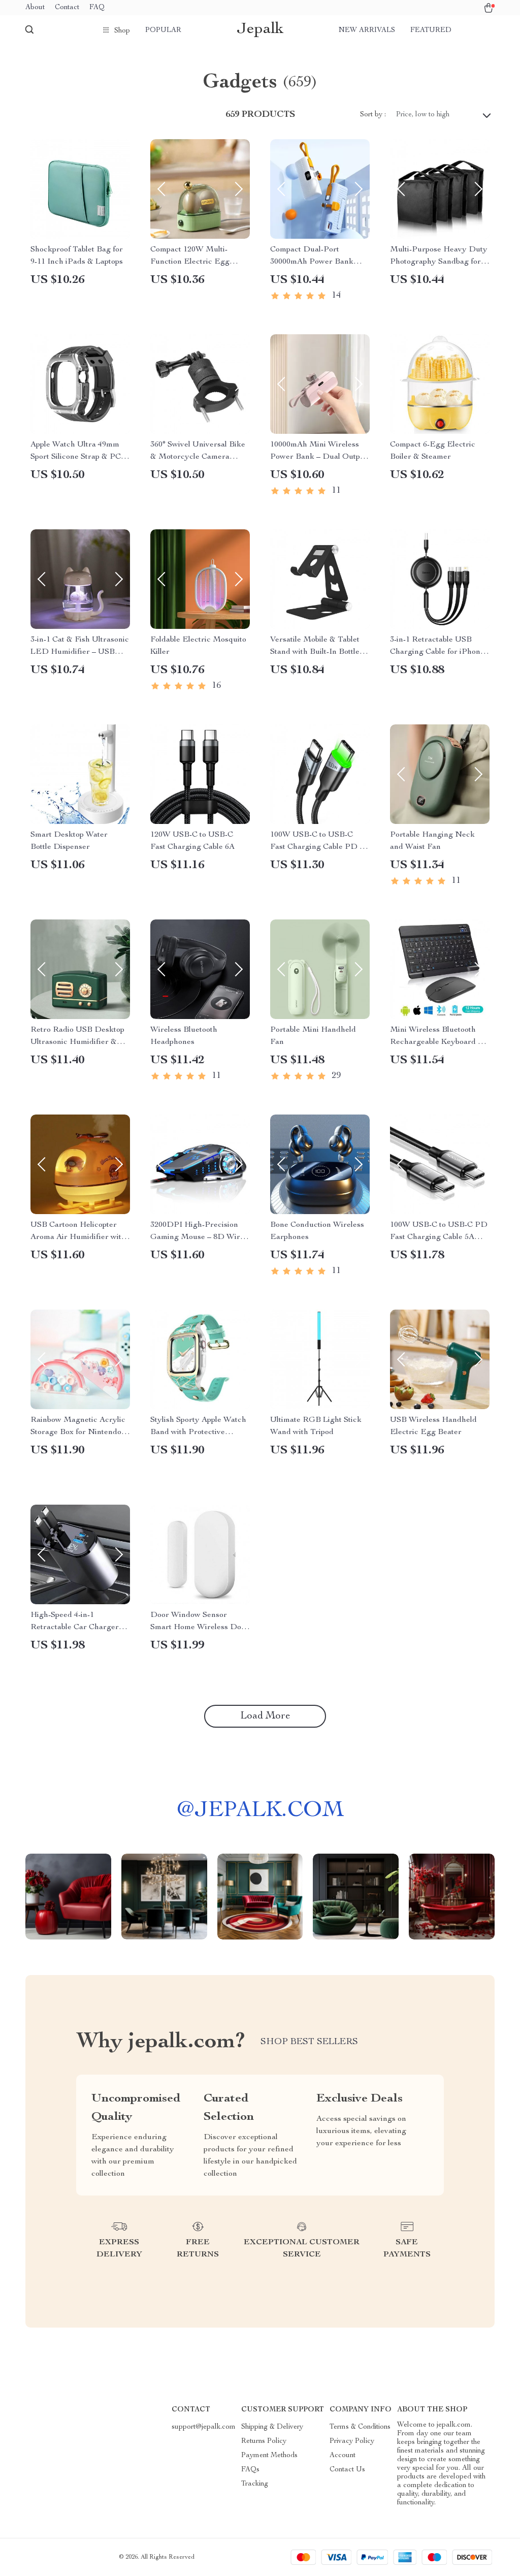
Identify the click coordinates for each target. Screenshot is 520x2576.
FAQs (250, 2470)
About (35, 8)
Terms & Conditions (360, 2427)
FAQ (97, 8)
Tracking (255, 2484)
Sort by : (373, 115)
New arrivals (367, 30)
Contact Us (347, 2470)
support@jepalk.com (204, 2427)
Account (343, 2456)
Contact (67, 8)
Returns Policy (264, 2441)
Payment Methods (269, 2456)
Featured (431, 30)
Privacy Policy (352, 2441)
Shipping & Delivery (272, 2427)
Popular (163, 30)
